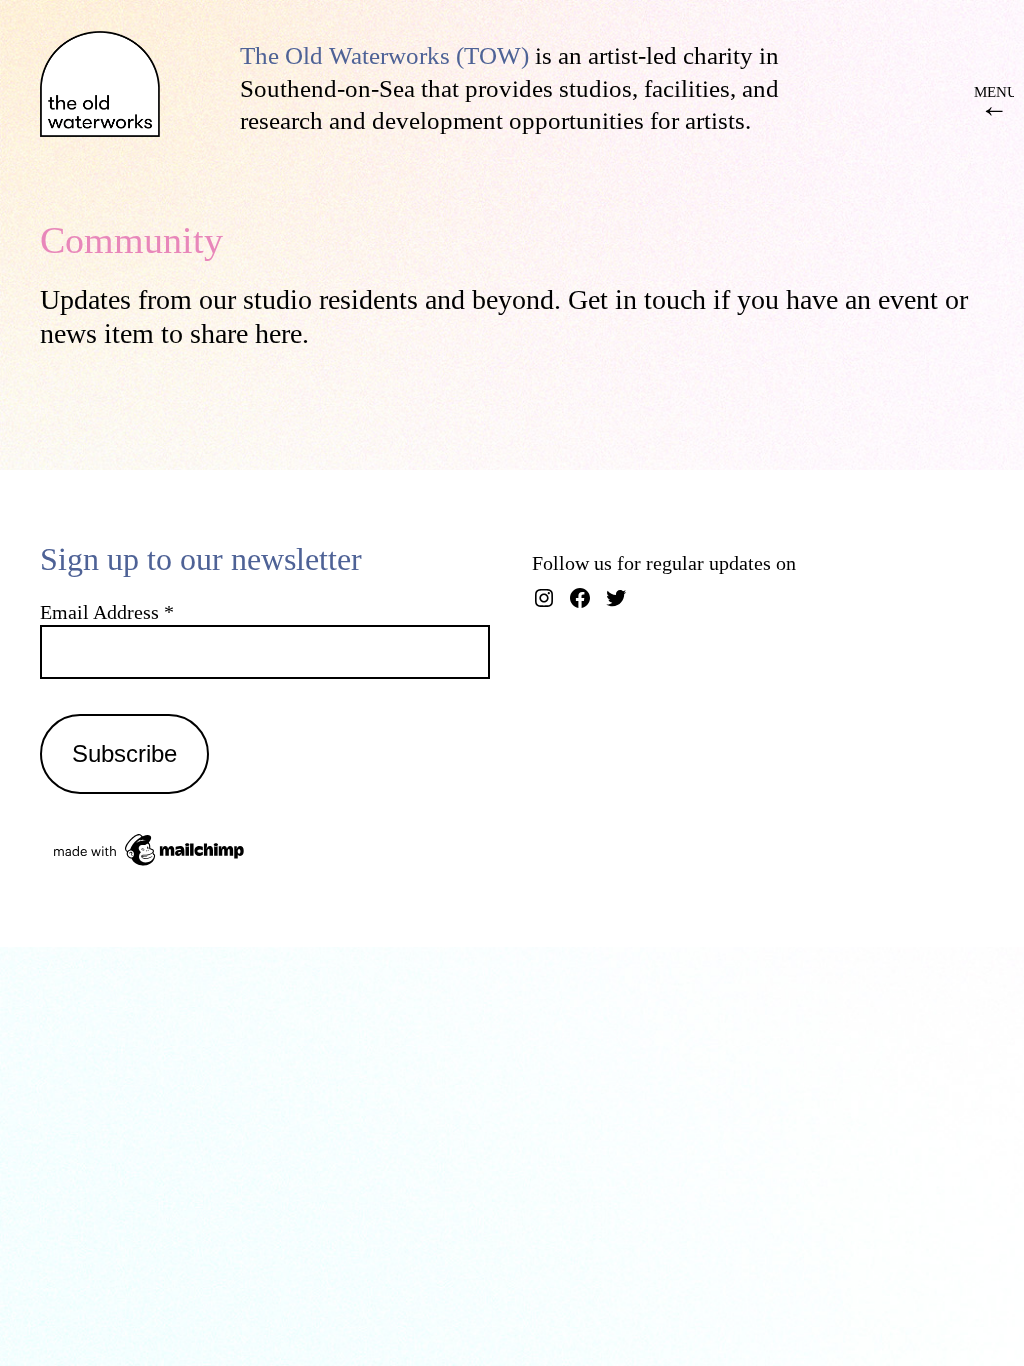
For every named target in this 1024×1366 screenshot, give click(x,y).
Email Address (107, 612)
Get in (602, 299)
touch (671, 299)
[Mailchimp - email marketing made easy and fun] (150, 864)
